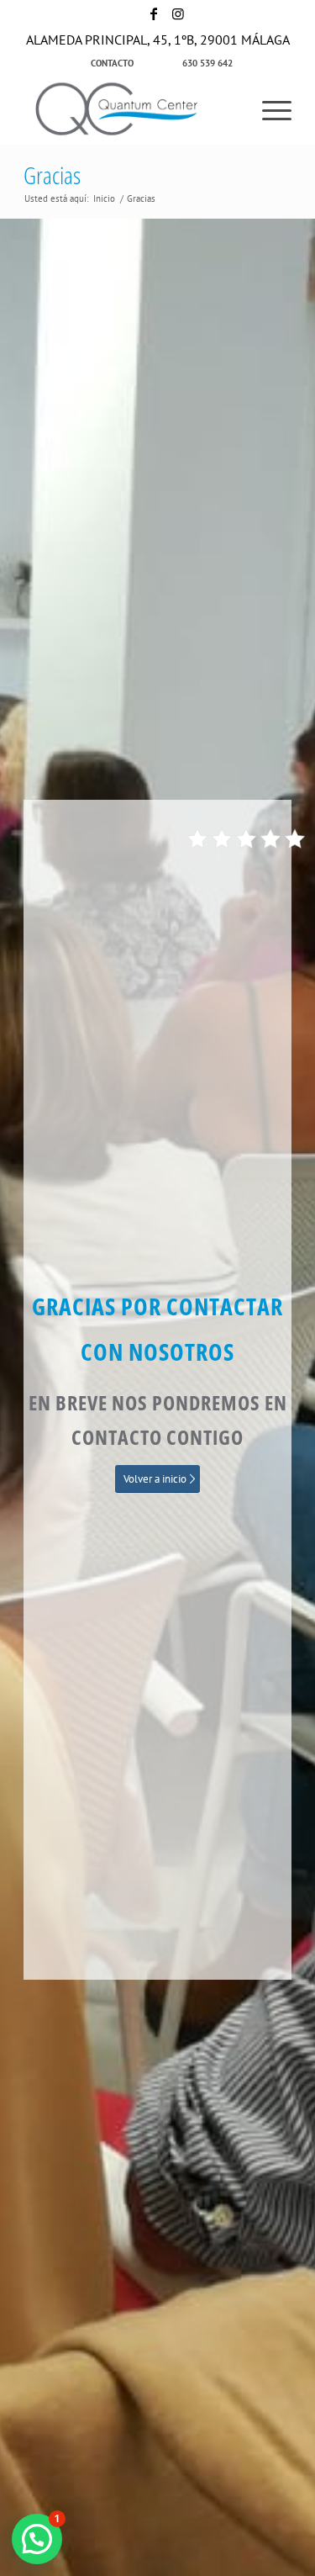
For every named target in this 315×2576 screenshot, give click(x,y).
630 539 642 (207, 63)
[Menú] (268, 110)
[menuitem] (113, 63)
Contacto (112, 63)
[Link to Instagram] (178, 13)
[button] (37, 2539)
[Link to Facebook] (154, 13)
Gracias (52, 175)
